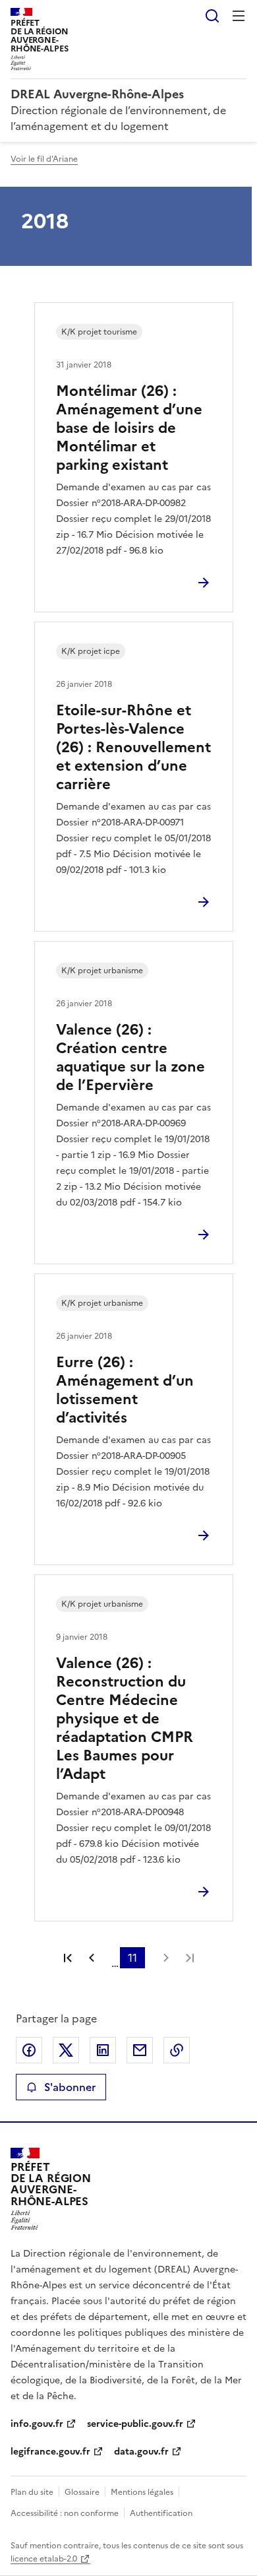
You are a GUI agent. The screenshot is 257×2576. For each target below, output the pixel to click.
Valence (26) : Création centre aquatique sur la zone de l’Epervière (130, 1057)
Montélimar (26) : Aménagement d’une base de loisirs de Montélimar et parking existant (129, 428)
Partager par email (140, 2050)
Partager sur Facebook (29, 2050)
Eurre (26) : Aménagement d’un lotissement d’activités (125, 1390)
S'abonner (70, 2087)
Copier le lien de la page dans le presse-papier (177, 2050)
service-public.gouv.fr (135, 2424)
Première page (68, 1958)
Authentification (161, 2513)
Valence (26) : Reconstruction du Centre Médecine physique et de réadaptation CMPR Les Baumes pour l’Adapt (125, 1719)
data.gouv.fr (141, 2452)
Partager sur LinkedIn (103, 2050)
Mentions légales (142, 2492)
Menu (239, 16)
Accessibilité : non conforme (65, 2513)
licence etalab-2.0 (44, 2559)
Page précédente (92, 1958)
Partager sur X (66, 2050)
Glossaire (82, 2492)
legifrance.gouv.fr (50, 2452)
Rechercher (212, 16)
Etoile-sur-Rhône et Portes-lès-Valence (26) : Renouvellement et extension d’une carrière (133, 747)
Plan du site (32, 2492)
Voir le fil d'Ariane (44, 159)
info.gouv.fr (37, 2424)
